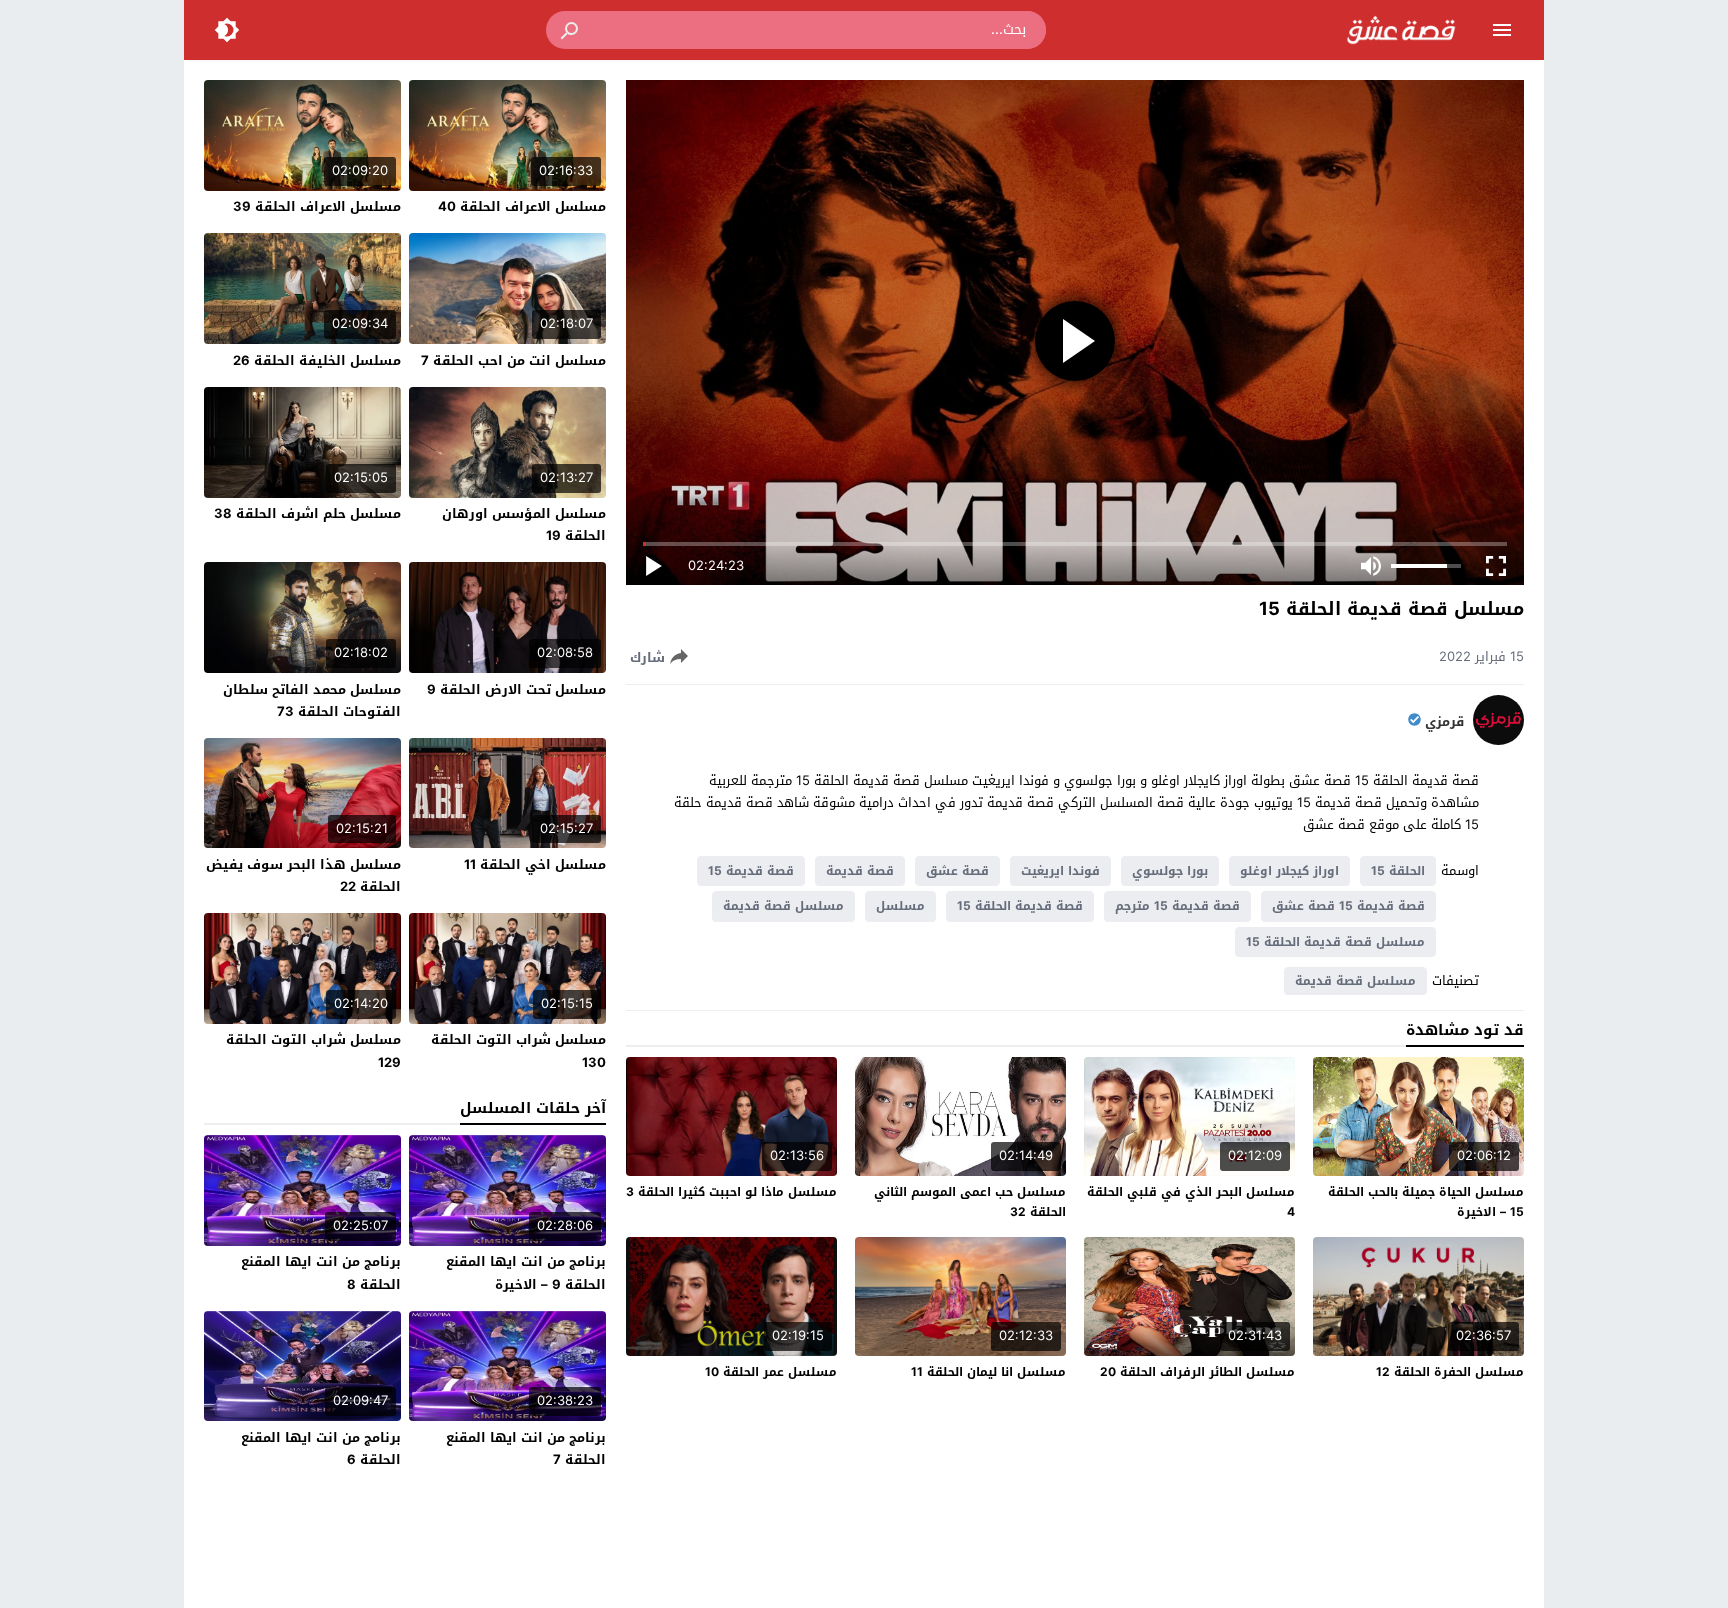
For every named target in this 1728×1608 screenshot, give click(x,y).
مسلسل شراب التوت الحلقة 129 (313, 1050)
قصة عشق (957, 871)
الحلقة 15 (1398, 871)
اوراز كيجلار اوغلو (1289, 871)
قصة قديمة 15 (751, 871)
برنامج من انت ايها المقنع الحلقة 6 (321, 1448)
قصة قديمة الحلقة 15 (1020, 906)
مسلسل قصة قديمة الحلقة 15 (1335, 942)
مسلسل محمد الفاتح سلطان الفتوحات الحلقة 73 (312, 700)
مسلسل (900, 906)
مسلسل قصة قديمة (783, 906)
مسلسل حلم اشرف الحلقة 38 (307, 513)
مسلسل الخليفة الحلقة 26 (317, 360)
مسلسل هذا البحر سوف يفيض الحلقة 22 (303, 875)
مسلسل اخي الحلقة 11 (535, 864)
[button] (571, 30)
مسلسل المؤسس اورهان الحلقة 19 (524, 524)
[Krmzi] (1498, 740)
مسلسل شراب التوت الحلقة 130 (518, 1050)
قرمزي (1444, 722)
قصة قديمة (860, 871)
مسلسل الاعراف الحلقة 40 (522, 206)
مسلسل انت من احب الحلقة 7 (513, 360)
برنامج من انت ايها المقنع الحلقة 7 (526, 1448)
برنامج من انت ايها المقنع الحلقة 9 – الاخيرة (526, 1272)
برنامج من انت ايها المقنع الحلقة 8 (321, 1272)
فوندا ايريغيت (1060, 871)
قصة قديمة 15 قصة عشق (1348, 906)
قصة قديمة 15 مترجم (1177, 906)
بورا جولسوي (1170, 871)
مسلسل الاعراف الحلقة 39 (317, 206)
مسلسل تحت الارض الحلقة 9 (516, 689)
